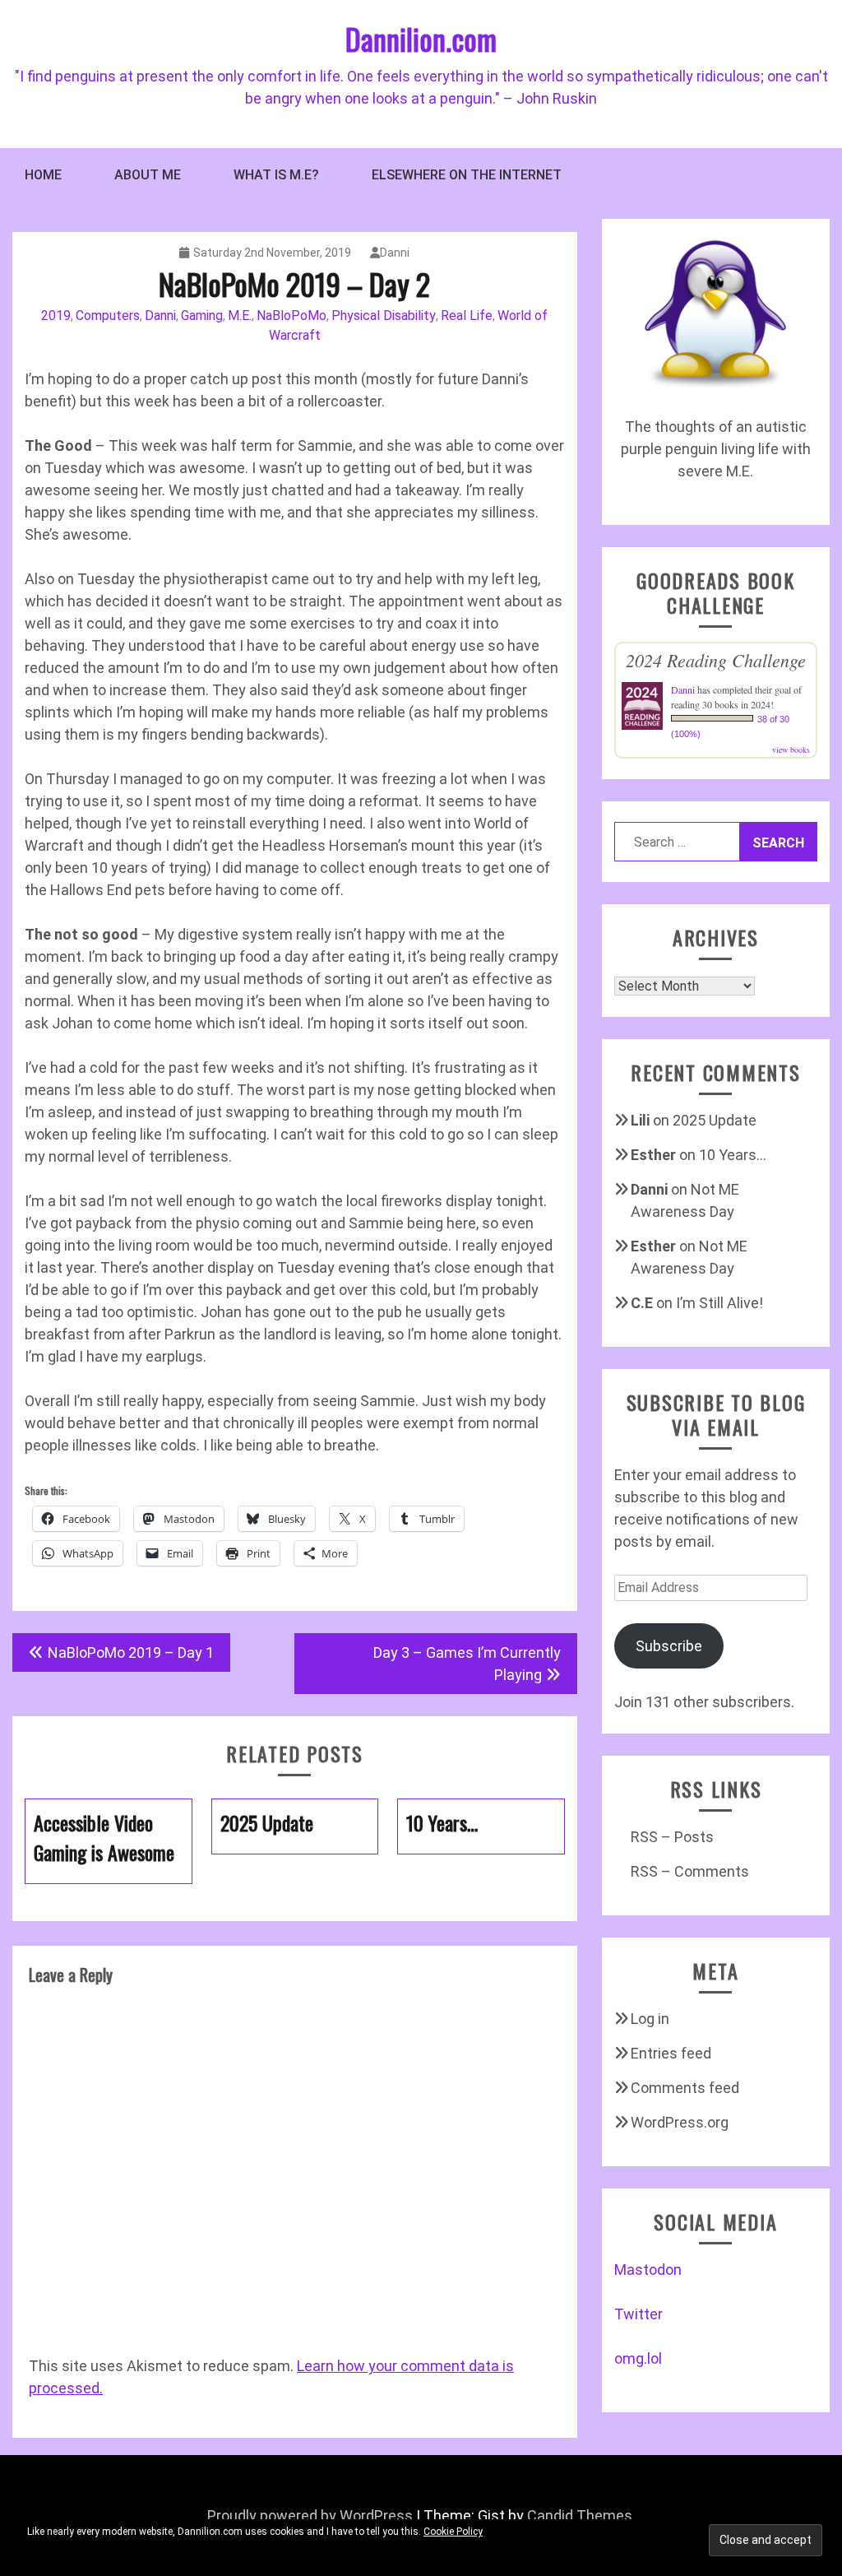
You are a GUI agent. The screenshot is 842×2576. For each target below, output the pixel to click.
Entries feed (671, 2053)
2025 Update (715, 1120)
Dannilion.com (421, 38)
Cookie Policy (453, 2532)
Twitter (638, 2314)
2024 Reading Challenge (716, 660)
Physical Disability (384, 316)
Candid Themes (580, 2516)
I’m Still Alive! (719, 1303)
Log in (650, 2019)
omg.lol (638, 2358)
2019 (56, 316)
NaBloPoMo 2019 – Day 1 (131, 1652)
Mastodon (648, 2270)
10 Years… (733, 1155)
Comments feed (685, 2088)
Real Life (467, 316)
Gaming (202, 316)
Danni (395, 253)
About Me (148, 175)
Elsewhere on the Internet (467, 175)
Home (43, 175)
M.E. (240, 316)
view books (791, 750)
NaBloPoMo (291, 316)
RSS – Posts (672, 1837)
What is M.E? (276, 175)
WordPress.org (680, 2122)
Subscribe (669, 1646)
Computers (108, 316)
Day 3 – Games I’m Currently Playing (467, 1664)
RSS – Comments (690, 1871)
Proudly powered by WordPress (310, 2516)
